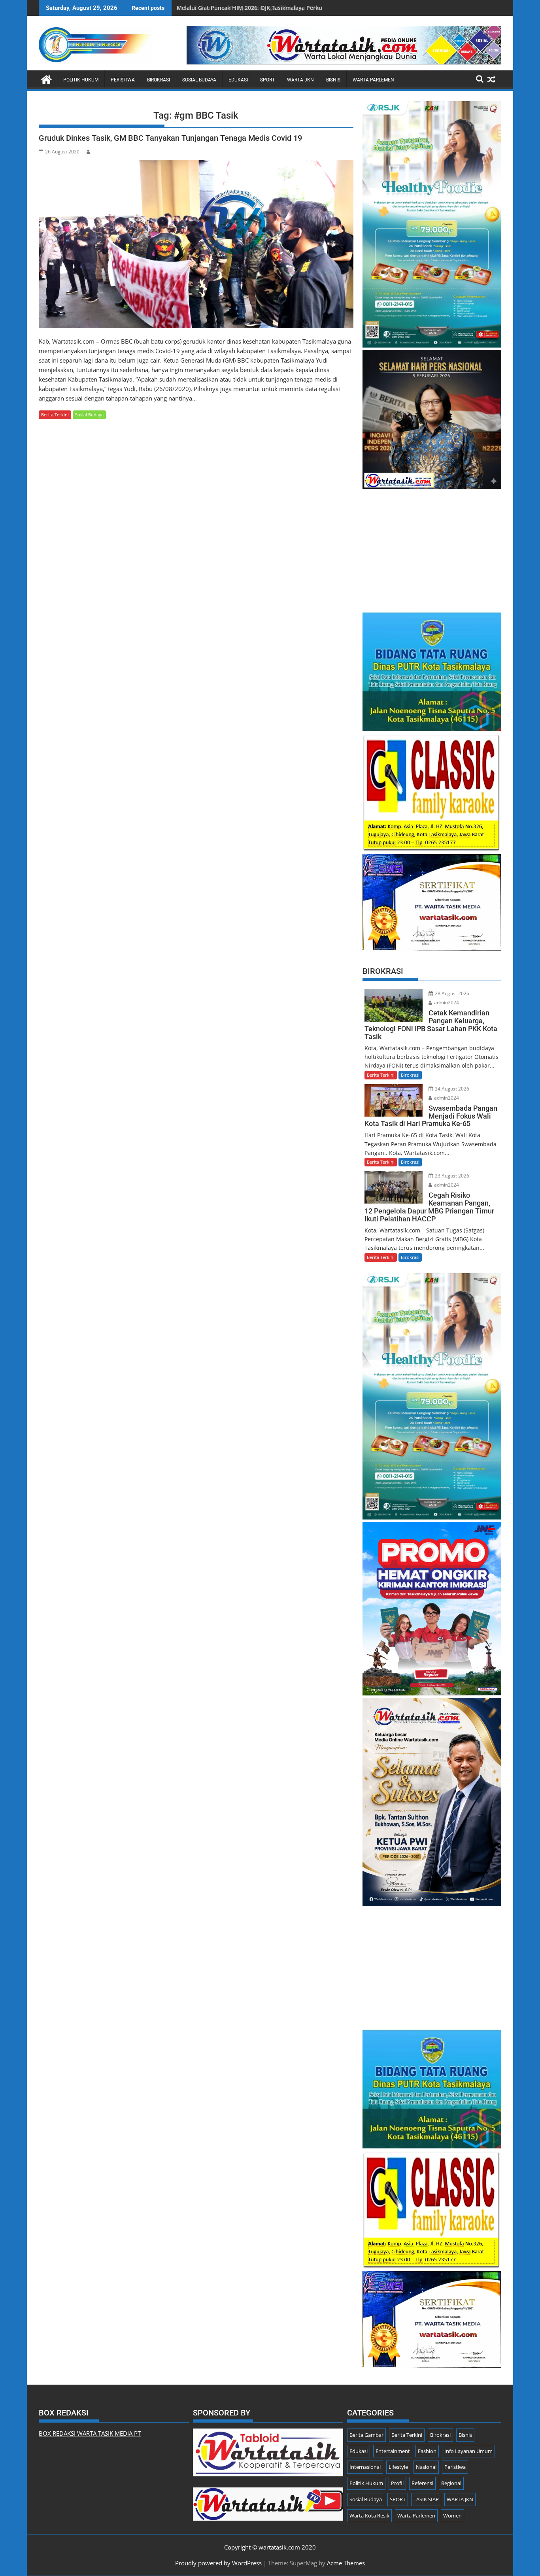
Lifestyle (398, 2467)
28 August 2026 (451, 993)
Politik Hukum (81, 80)
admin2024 (446, 1003)
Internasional (365, 2467)
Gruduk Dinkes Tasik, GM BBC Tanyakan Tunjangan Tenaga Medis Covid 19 (170, 138)
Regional (451, 2483)
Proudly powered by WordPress (218, 2563)
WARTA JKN (300, 80)
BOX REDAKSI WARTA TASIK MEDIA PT (90, 2433)
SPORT (267, 80)
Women (452, 2516)
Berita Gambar (366, 2435)
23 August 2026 (451, 1176)
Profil (397, 2483)
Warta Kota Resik (369, 2516)
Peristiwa (123, 80)
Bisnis (333, 80)
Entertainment (393, 2451)
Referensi (422, 2483)
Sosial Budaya (199, 80)
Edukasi (238, 80)
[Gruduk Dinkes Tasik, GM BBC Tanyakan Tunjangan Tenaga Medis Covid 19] (196, 244)
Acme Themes (346, 2563)
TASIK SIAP (426, 2499)
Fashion (427, 2451)
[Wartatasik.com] (46, 78)
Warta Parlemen (373, 80)
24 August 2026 (451, 1089)
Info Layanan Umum (468, 2451)
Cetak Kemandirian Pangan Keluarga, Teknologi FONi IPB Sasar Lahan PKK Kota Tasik (291, 8)
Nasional (426, 2467)
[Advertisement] (432, 546)
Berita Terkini (55, 415)
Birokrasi (159, 80)
